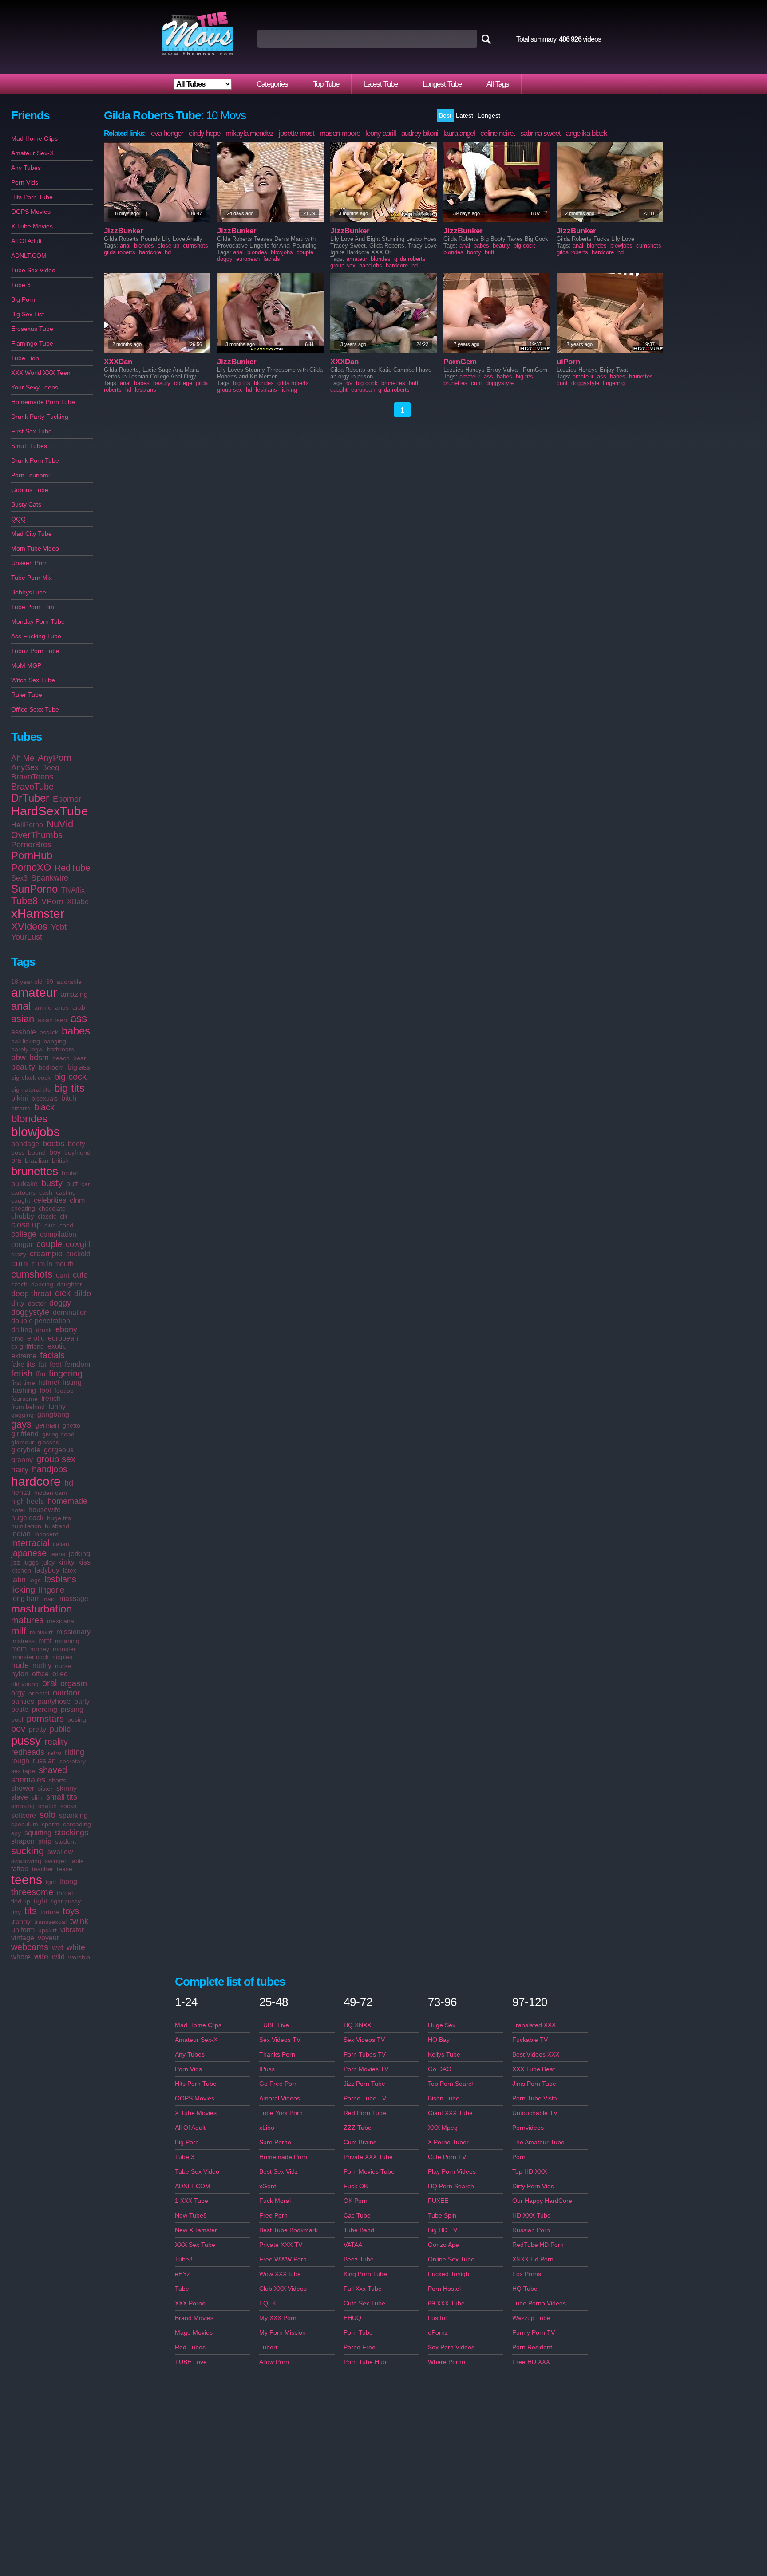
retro (55, 1753)
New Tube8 (191, 2215)
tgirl (51, 1882)
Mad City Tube (32, 534)
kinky (66, 1562)
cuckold (78, 1254)
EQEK (268, 2303)
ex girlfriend (28, 1346)
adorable (69, 982)
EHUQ (352, 2318)
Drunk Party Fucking (40, 417)
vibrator (72, 1930)
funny (57, 1406)
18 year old (27, 982)
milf (19, 1631)
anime (43, 1007)
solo (47, 1815)
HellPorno (27, 825)
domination (70, 1312)
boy (55, 1152)
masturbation (42, 1609)
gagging (22, 1415)
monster (64, 1649)
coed (66, 1225)
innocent (46, 1534)
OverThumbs (37, 835)
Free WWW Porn (283, 2259)
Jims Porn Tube (534, 2084)
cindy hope (204, 133)
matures (27, 1620)
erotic (36, 1338)
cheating (23, 1208)
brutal (70, 1173)
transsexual (50, 1922)
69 (50, 982)
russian (44, 1761)
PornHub (32, 855)
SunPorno (34, 889)
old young (25, 1684)
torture (50, 1912)
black (44, 1107)
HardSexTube (50, 811)
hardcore (36, 1481)
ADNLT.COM (29, 256)
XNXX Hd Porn (533, 2259)
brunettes (35, 1171)
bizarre (21, 1108)
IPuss (267, 2069)
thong (68, 1882)
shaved (53, 1770)
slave (20, 1797)
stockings (72, 1833)
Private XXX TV (281, 2245)
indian (21, 1534)
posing (77, 1719)
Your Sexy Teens (35, 387)
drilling (22, 1330)
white (76, 1947)
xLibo (267, 2128)
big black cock (31, 1078)
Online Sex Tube (451, 2259)
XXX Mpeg (443, 2128)
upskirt (47, 1930)
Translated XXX (534, 2025)
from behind (28, 1407)
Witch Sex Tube (33, 680)
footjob (64, 1391)
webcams (30, 1947)
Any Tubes (26, 168)
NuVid (60, 824)
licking (23, 1589)
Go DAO (440, 2069)
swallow (60, 1852)
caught (21, 1200)
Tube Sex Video (33, 270)
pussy (26, 1741)
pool (17, 1719)
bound (37, 1152)
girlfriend (25, 1434)
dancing (42, 1284)
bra (16, 1160)
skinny (67, 1788)
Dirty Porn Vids (533, 2186)
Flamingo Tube (32, 343)
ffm (41, 1374)
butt (72, 1184)
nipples (62, 1657)
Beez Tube (359, 2259)
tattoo (20, 1869)
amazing (74, 994)
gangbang (53, 1414)
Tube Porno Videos (539, 2303)
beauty (23, 1067)
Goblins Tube (30, 490)
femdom (77, 1364)
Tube (182, 2289)
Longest (489, 115)
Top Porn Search (451, 2084)
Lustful (437, 2318)
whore (21, 1957)
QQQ (18, 519)
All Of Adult (26, 241)
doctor (37, 1303)
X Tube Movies (32, 226)
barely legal (27, 1049)
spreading (77, 1824)
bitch (69, 1098)
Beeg (51, 768)
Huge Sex (442, 2025)
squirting (38, 1833)
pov (18, 1729)
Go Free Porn (279, 2084)
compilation (58, 1234)
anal (21, 1006)
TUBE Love (191, 2362)
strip (45, 1841)
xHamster (38, 914)
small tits (62, 1797)
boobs (53, 1144)
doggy (60, 1303)
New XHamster (196, 2230)
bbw (18, 1058)
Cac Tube (357, 2215)
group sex (56, 1459)
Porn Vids (25, 182)
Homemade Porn (283, 2157)
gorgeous (59, 1450)
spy (16, 1833)
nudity (42, 1666)
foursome (24, 1399)
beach (61, 1058)
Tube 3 (21, 285)
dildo (83, 1294)
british (60, 1160)
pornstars (45, 1719)
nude (20, 1665)
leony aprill (381, 133)
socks (68, 1806)
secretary (73, 1761)
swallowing (26, 1861)
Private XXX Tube (368, 2157)
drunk (44, 1330)
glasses (48, 1442)
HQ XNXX (357, 2025)
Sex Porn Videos (451, 2347)
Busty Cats (26, 504)
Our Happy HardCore (542, 2201)
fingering (66, 1373)
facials (52, 1355)
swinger (56, 1861)
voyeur (48, 1938)
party (82, 1701)
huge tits (59, 1518)
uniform (23, 1930)
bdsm (39, 1058)
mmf (45, 1641)
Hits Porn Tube (32, 197)
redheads (28, 1752)
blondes (29, 1119)
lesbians (60, 1579)
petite (20, 1709)
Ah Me (23, 758)
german (47, 1425)
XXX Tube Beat (534, 2069)
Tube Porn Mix (32, 578)
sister (45, 1789)
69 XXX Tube (446, 2303)
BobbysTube (29, 592)
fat (42, 1364)
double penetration (41, 1321)
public (60, 1729)
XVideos (29, 926)
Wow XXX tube (280, 2274)
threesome (32, 1892)
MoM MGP (26, 665)
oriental (39, 1693)
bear (80, 1058)
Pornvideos (528, 2128)
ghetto (71, 1425)
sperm (51, 1824)
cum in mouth (53, 1264)
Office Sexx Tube (35, 709)
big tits (69, 1088)
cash (46, 1192)
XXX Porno (190, 2303)
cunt (63, 1275)
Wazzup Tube (531, 2318)
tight (40, 1901)
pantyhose (54, 1701)
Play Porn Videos (452, 2171)
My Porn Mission (283, 2332)
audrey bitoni (420, 133)
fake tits (23, 1364)
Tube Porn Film (33, 607)
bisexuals (45, 1098)
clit (64, 1216)
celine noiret (498, 133)
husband (57, 1526)
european (63, 1338)
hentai (21, 1493)
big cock (70, 1077)
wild (58, 1957)
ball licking (26, 1041)
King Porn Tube (365, 2274)
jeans (58, 1554)
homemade (67, 1501)
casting (66, 1192)
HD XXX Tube (532, 2215)
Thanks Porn (277, 2054)
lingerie (51, 1590)
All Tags (498, 84)
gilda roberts (120, 252)
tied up (21, 1901)
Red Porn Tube (365, 2113)
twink (79, 1921)
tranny (21, 1921)
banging (55, 1041)
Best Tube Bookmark (289, 2230)
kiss (84, 1562)
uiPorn (568, 362)
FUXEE (438, 2201)
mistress (23, 1641)
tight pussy (66, 1901)
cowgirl (78, 1244)
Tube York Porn (281, 2113)
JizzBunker (124, 231)
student (65, 1841)
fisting (72, 1382)
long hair (25, 1599)
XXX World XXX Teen (41, 373)
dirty (18, 1303)
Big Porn (23, 299)
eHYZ (183, 2274)
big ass (79, 1067)
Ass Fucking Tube (36, 636)
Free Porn (273, 2215)
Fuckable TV (530, 2040)
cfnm (77, 1200)
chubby (23, 1216)
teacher (43, 1869)
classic (47, 1216)
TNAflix (73, 890)
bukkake (24, 1184)
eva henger (167, 133)
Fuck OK (356, 2186)
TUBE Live (274, 2025)
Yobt (59, 927)
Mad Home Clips (34, 138)
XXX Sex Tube (195, 2245)
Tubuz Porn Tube (35, 651)
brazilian (37, 1160)
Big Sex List (28, 314)
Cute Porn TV (447, 2157)
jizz (16, 1562)
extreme (24, 1356)
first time (23, 1383)
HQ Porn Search (451, 2186)
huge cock (27, 1518)
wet (57, 1948)
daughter (69, 1284)
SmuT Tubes (29, 446)
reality (56, 1742)
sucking (28, 1851)
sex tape (23, 1771)
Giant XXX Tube (450, 2113)
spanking (73, 1815)
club (50, 1225)
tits (31, 1911)
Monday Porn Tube (38, 621)
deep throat (31, 1294)
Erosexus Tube (32, 329)
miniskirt (41, 1632)
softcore (24, 1815)
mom (19, 1649)
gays (21, 1424)
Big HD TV (443, 2230)
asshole (24, 1032)
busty (52, 1183)
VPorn (52, 901)
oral (49, 1683)
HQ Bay (439, 2040)
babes (76, 1031)
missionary (73, 1632)
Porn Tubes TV (365, 2054)
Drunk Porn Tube (35, 460)
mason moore (340, 133)
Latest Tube (381, 84)
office (40, 1674)
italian (61, 1544)
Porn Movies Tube (369, 2171)
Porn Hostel (444, 2289)
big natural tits (31, 1089)
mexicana (61, 1621)
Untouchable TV (535, 2113)
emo (17, 1338)
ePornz (438, 2332)
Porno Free (360, 2347)
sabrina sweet (540, 133)
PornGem (460, 362)
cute (80, 1275)
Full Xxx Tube (363, 2289)
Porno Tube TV (365, 2098)
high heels (28, 1501)
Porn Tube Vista (535, 2098)
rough (20, 1761)
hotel (18, 1510)
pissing (72, 1709)
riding (75, 1752)
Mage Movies (194, 2332)
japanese (29, 1553)
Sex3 (19, 878)
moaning (67, 1641)
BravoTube (32, 787)
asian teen (52, 1020)
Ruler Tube (27, 695)
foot (45, 1390)
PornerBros (31, 845)
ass (79, 1018)
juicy (48, 1562)
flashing (24, 1390)
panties (23, 1701)
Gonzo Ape (443, 2245)
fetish (22, 1373)
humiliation (26, 1526)
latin (18, 1580)
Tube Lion (25, 358)
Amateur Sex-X (32, 153)
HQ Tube (525, 2289)
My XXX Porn (278, 2318)
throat (65, 1893)
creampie (46, 1254)
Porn (519, 2157)
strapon (23, 1841)
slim (37, 1797)
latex (70, 1570)
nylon (20, 1674)
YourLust (27, 937)
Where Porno (447, 2362)
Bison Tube (444, 2098)
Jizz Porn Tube (364, 2084)
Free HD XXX (531, 2362)
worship (79, 1957)
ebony (66, 1329)
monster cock (30, 1657)
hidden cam (51, 1493)
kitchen (21, 1570)
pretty (38, 1729)
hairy (20, 1470)
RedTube (72, 868)
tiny (16, 1912)
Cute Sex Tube (364, 2303)
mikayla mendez (249, 133)
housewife (45, 1510)
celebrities (50, 1200)
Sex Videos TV (280, 2040)
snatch (47, 1806)
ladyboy (47, 1570)
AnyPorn (55, 758)
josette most (297, 133)
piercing (45, 1709)
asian (23, 1019)
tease (65, 1869)
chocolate (52, 1208)
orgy (18, 1693)
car (86, 1184)
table (77, 1861)
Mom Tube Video (35, 548)
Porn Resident (532, 2347)
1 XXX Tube (192, 2201)
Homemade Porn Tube (43, 402)
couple (49, 1244)
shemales (28, 1780)
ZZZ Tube (358, 2128)
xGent (268, 2186)
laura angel (459, 133)
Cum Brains (360, 2142)
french (51, 1398)
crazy (19, 1254)
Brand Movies (194, 2318)
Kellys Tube (444, 2054)
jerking (79, 1554)
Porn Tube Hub (365, 2362)
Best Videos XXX (536, 2054)
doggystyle (30, 1312)
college (24, 1234)
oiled (60, 1674)
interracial (30, 1543)
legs (35, 1580)
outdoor (66, 1693)
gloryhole (26, 1450)
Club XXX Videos (283, 2289)
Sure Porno (275, 2142)
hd (69, 1483)
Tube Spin (442, 2215)
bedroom (51, 1067)
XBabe (78, 902)
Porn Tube (358, 2332)
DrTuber (30, 798)
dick (63, 1293)
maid (49, 1599)
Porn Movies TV (366, 2069)
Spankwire (50, 878)
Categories (272, 84)
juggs (31, 1562)
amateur (34, 993)
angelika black (587, 133)
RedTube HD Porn (538, 2245)
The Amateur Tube (538, 2142)
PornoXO (31, 867)
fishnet (49, 1382)
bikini (20, 1098)
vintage (23, 1938)
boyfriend (77, 1152)
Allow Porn (274, 2362)
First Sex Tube (32, 431)
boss (18, 1152)
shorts (57, 1780)
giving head (58, 1434)
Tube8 (24, 901)
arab (79, 1007)
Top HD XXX (530, 2171)
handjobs (50, 1469)
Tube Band (359, 2230)
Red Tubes (190, 2347)
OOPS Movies (31, 212)
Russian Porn (531, 2230)
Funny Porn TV (534, 2332)
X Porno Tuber (448, 2142)
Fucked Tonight (449, 2274)
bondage (25, 1144)
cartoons (23, 1192)
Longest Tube (442, 84)
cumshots (32, 1274)
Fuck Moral (275, 2201)
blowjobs (36, 1132)
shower (23, 1788)
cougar (22, 1245)
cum (20, 1263)
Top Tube (326, 84)
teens (27, 1880)
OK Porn (356, 2201)
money (40, 1649)
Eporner (67, 799)
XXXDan (118, 362)
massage (74, 1599)
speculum (25, 1824)
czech (19, 1284)
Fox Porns (527, 2274)
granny (22, 1460)
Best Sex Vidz (279, 2171)
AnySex (25, 767)
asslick (49, 1032)
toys (71, 1911)
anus (62, 1007)
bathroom (61, 1049)
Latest (465, 115)
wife (41, 1957)
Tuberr (269, 2347)
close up (26, 1225)
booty (77, 1144)
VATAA (353, 2245)
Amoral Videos (280, 2098)
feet (55, 1364)
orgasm (74, 1683)
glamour (23, 1442)
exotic (57, 1346)
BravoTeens (32, 777)
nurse (63, 1666)
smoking (23, 1806)
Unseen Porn (30, 563)
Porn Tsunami (30, 475)
